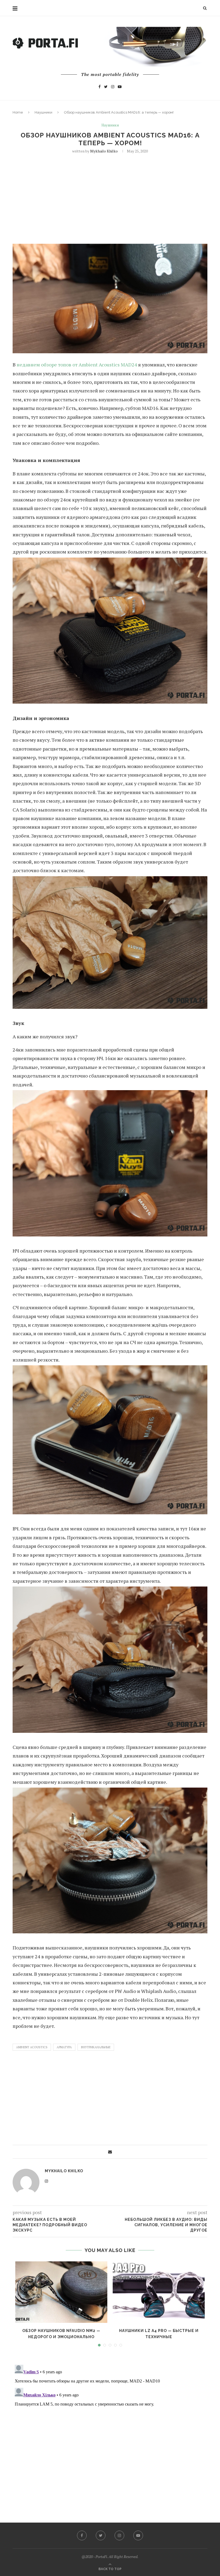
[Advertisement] (110, 198)
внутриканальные (96, 2047)
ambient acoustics (32, 2047)
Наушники (43, 112)
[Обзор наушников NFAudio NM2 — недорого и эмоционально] (61, 2292)
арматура (64, 2047)
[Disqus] (110, 2430)
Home (18, 112)
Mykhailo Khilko (104, 151)
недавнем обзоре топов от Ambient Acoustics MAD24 (77, 365)
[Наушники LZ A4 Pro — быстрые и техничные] (159, 2292)
